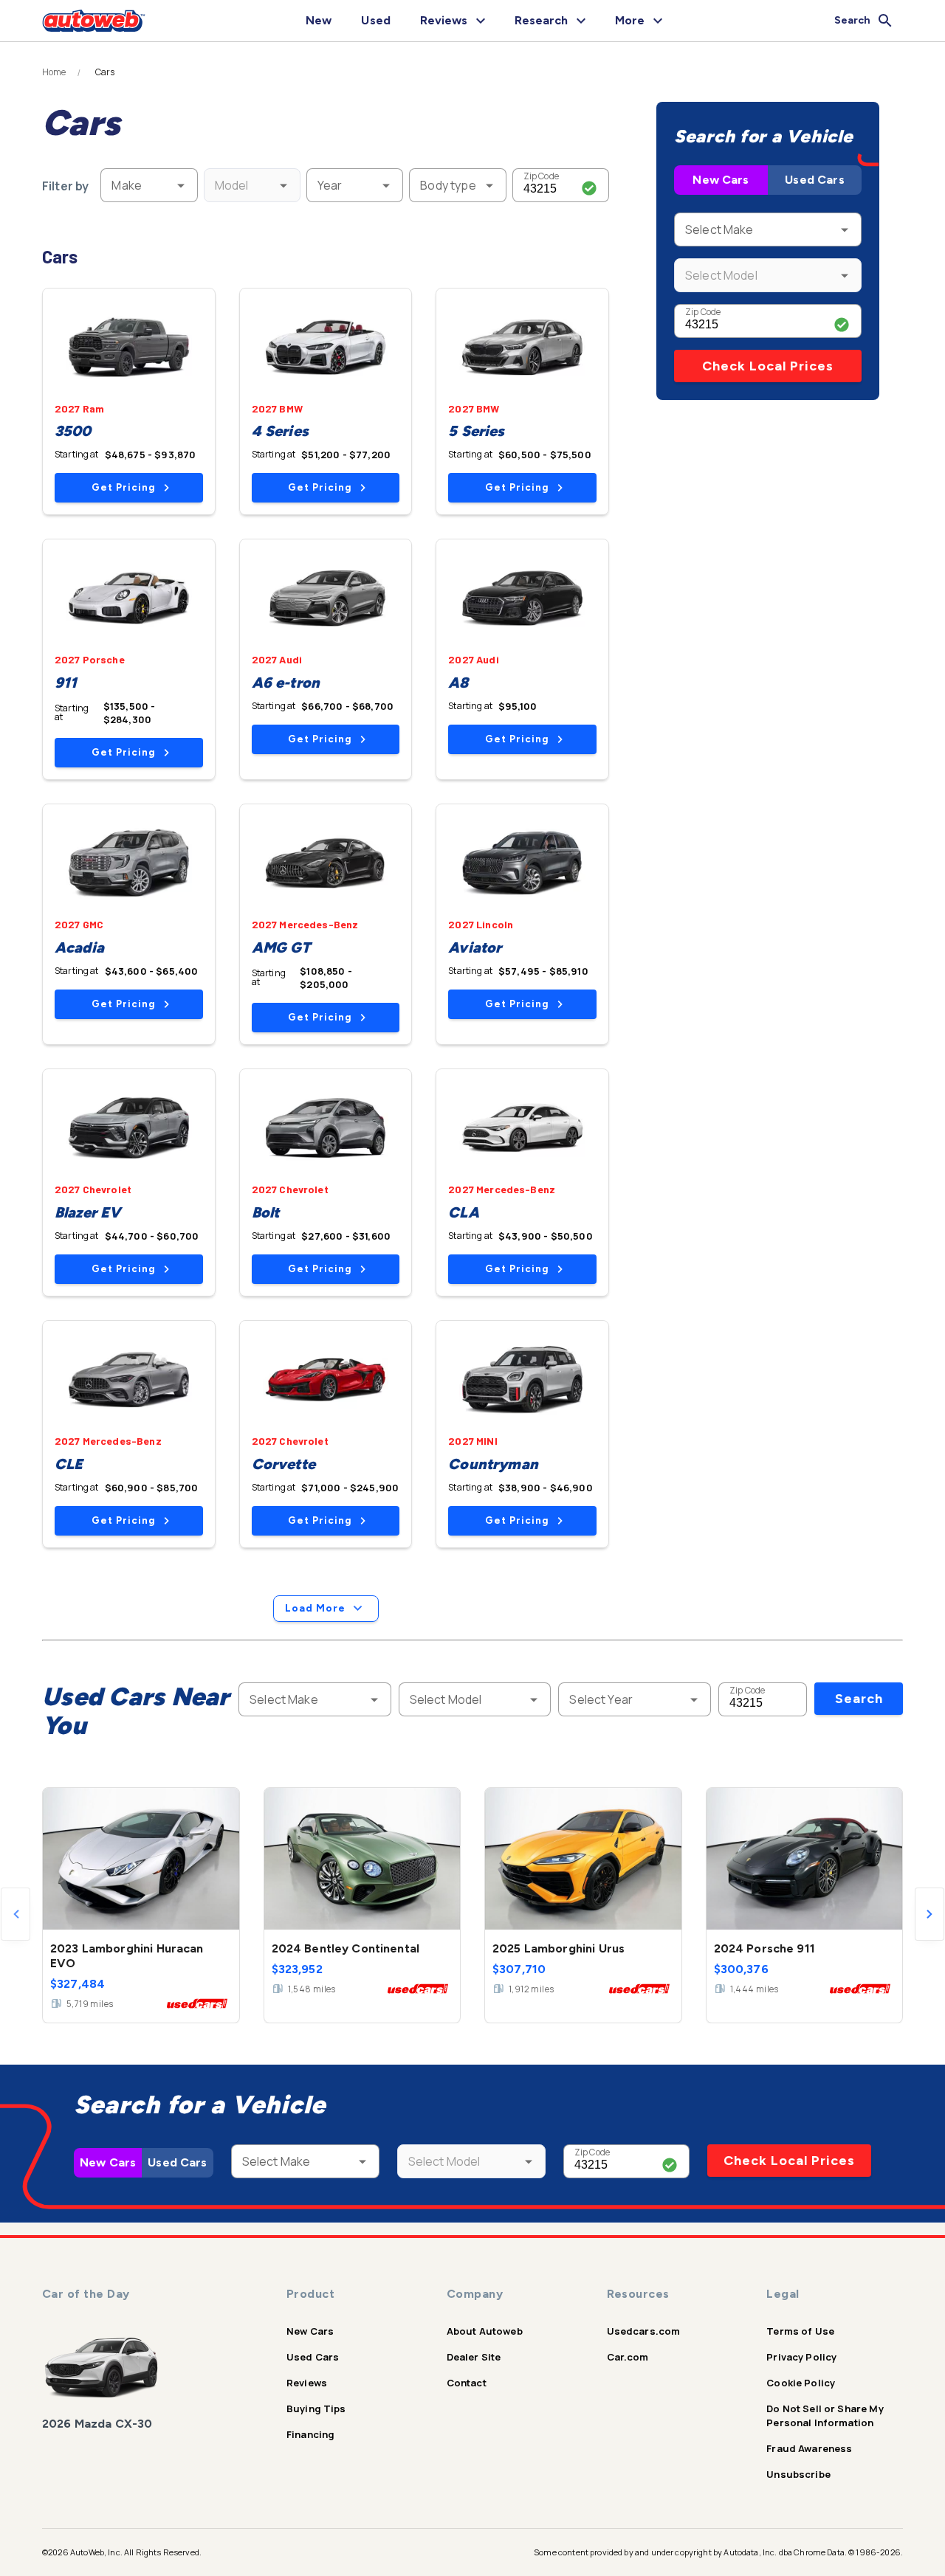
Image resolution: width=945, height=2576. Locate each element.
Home (54, 72)
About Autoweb (485, 2331)
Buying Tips (316, 2408)
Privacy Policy (801, 2357)
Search (859, 1699)
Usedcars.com (644, 2331)
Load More (315, 1608)
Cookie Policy (801, 2383)
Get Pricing (123, 487)
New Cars (721, 180)
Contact (467, 2383)
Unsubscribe (798, 2474)
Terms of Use (800, 2331)
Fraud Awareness (809, 2448)
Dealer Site (474, 2357)
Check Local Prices (768, 366)
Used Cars (814, 180)
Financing (310, 2434)
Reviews (307, 2383)
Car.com (628, 2357)
